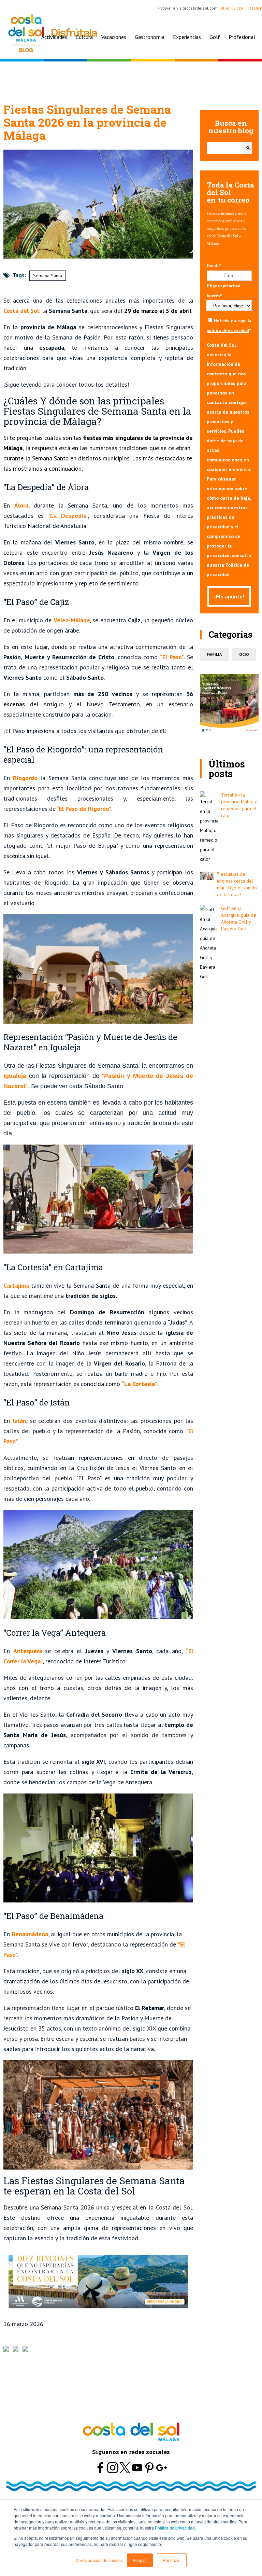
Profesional (242, 37)
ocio (244, 654)
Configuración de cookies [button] (99, 2560)
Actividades (54, 37)
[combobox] (225, 148)
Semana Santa (48, 276)
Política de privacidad (175, 2528)
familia (214, 654)
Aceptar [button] (140, 2560)
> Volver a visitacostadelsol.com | (189, 8)
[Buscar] (248, 148)
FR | (250, 8)
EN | (243, 8)
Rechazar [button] (172, 2560)
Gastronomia (150, 37)
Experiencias (187, 37)
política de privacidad (228, 330)
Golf (215, 37)
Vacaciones (114, 37)
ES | (235, 8)
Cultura (84, 37)
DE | (258, 8)
